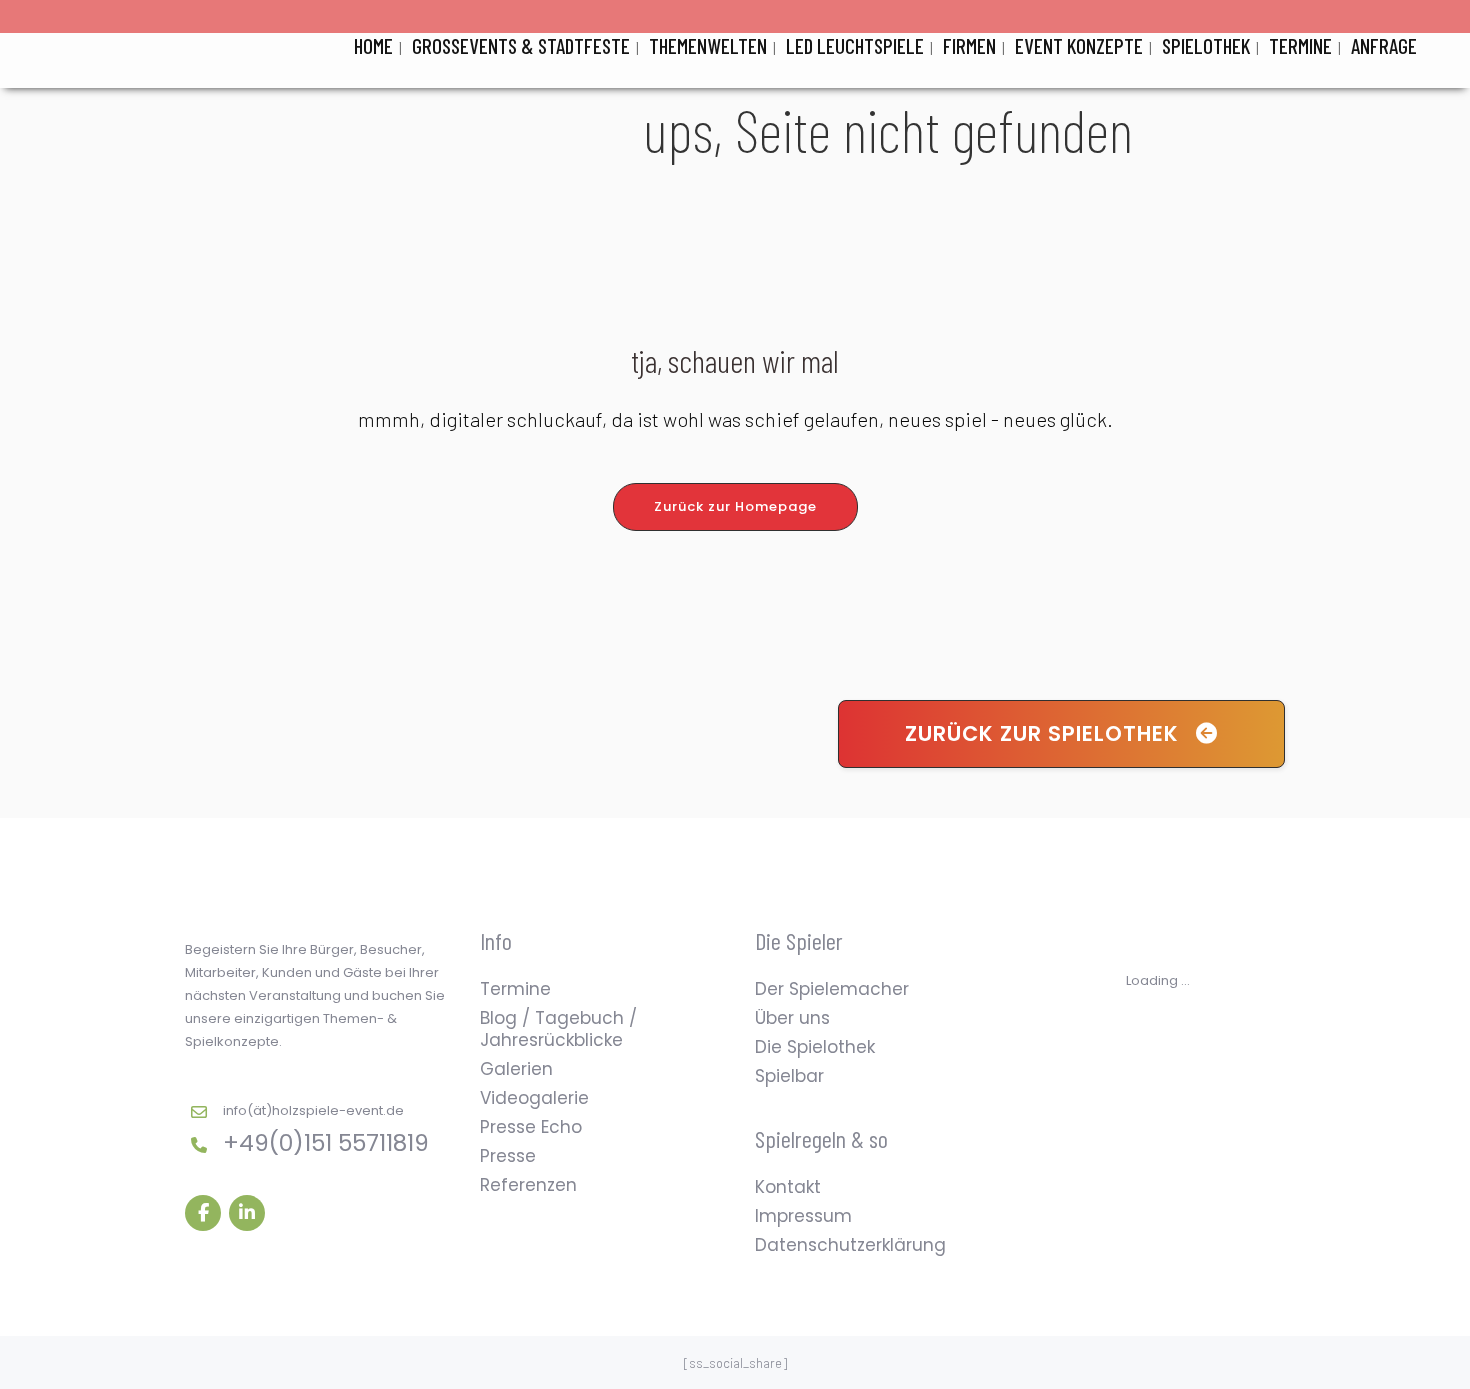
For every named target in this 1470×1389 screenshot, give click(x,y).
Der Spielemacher (832, 989)
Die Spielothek (815, 1047)
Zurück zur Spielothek (1042, 733)
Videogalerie (534, 1098)
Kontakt (788, 1187)
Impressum (803, 1216)
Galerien (516, 1069)
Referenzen (528, 1185)
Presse (508, 1156)
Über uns (792, 1018)
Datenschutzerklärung (850, 1245)
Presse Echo (531, 1127)
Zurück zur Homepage (735, 506)
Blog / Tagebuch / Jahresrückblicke (558, 1029)
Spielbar (789, 1076)
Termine (515, 989)
